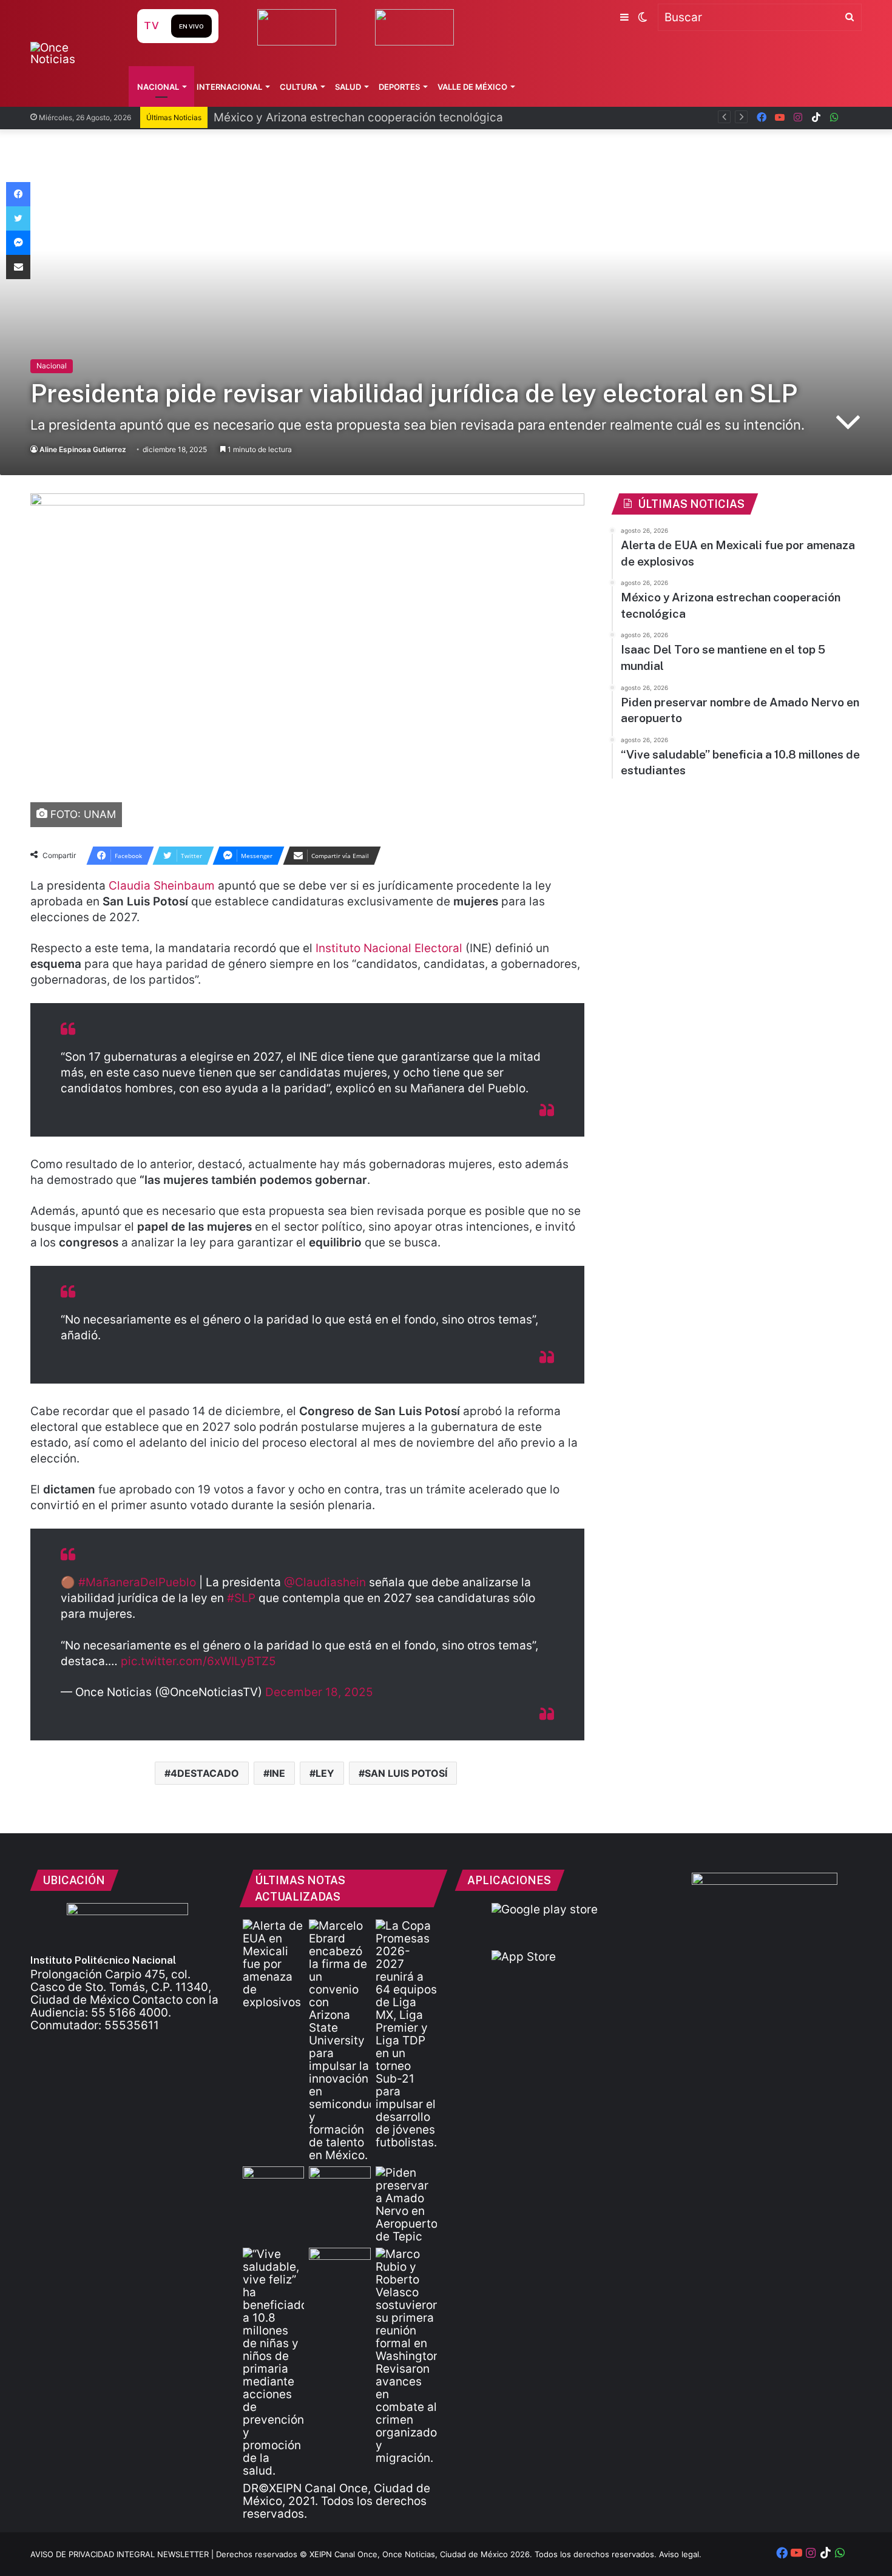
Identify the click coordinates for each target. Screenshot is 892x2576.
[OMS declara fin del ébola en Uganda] (273, 2184)
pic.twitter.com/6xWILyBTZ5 (198, 1661)
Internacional (229, 87)
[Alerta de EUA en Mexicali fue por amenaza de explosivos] (273, 1964)
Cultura (299, 87)
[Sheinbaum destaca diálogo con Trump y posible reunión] (340, 2265)
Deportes (399, 87)
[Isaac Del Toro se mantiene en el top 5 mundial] (340, 2184)
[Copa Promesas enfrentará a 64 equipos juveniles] (406, 2034)
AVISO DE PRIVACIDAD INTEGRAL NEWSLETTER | (123, 2554)
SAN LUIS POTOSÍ (406, 1773)
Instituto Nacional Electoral (387, 948)
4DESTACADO (205, 1773)
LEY (325, 1773)
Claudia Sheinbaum (162, 886)
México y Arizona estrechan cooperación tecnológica (358, 117)
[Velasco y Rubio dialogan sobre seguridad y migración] (406, 2356)
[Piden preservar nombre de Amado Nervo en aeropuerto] (406, 2205)
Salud (348, 87)
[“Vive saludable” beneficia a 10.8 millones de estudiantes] (273, 2362)
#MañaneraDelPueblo (137, 1582)
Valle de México (472, 87)
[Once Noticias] (72, 53)
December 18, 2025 (319, 1692)
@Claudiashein (325, 1582)
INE (277, 1773)
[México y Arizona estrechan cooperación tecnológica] (340, 2040)
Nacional (158, 87)
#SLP (241, 1598)
